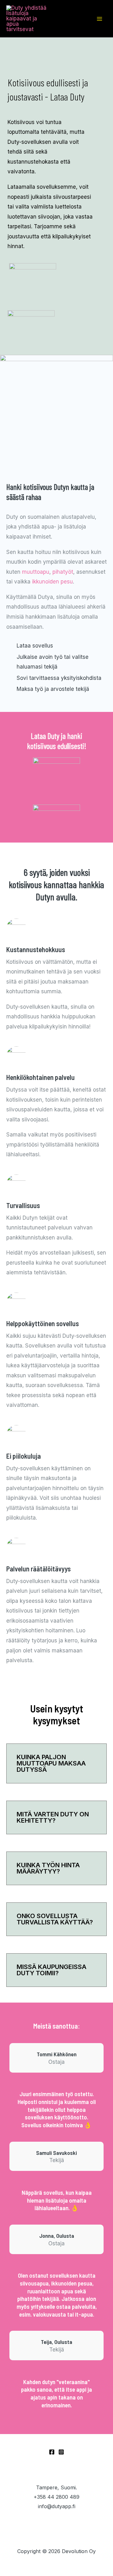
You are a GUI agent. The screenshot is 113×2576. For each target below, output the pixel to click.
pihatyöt (63, 572)
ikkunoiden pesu (52, 582)
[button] (56, 1763)
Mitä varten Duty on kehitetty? (53, 1817)
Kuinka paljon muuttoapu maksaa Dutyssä (51, 1763)
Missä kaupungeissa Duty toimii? (51, 1970)
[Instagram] (61, 2452)
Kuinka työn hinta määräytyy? (48, 1868)
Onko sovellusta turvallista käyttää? (55, 1919)
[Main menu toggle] (100, 19)
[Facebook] (52, 2452)
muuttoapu (36, 572)
